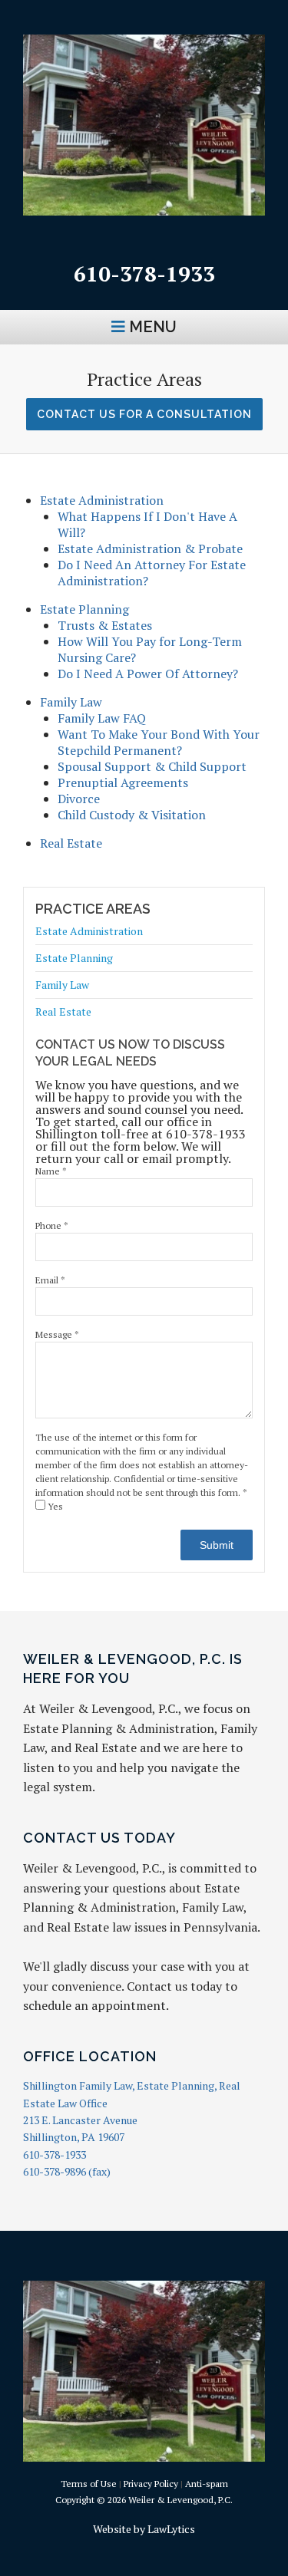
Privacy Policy (151, 2484)
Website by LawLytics (144, 2529)
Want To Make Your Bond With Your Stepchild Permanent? (159, 742)
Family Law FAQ (102, 718)
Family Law (71, 702)
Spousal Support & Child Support (152, 766)
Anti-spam (207, 2484)
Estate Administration (102, 500)
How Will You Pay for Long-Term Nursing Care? (150, 649)
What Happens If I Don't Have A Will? (147, 524)
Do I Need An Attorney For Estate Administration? (152, 573)
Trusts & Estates (105, 625)
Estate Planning (84, 609)
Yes (54, 1506)
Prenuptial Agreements (123, 782)
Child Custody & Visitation (132, 815)
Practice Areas (93, 909)
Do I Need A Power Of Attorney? (148, 674)
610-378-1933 (144, 273)
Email (50, 1280)
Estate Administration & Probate (150, 548)
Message (57, 1334)
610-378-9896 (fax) (67, 2171)
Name (51, 1171)
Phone (52, 1225)
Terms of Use (89, 2484)
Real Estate (73, 843)
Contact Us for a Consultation (144, 414)
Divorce (79, 799)
